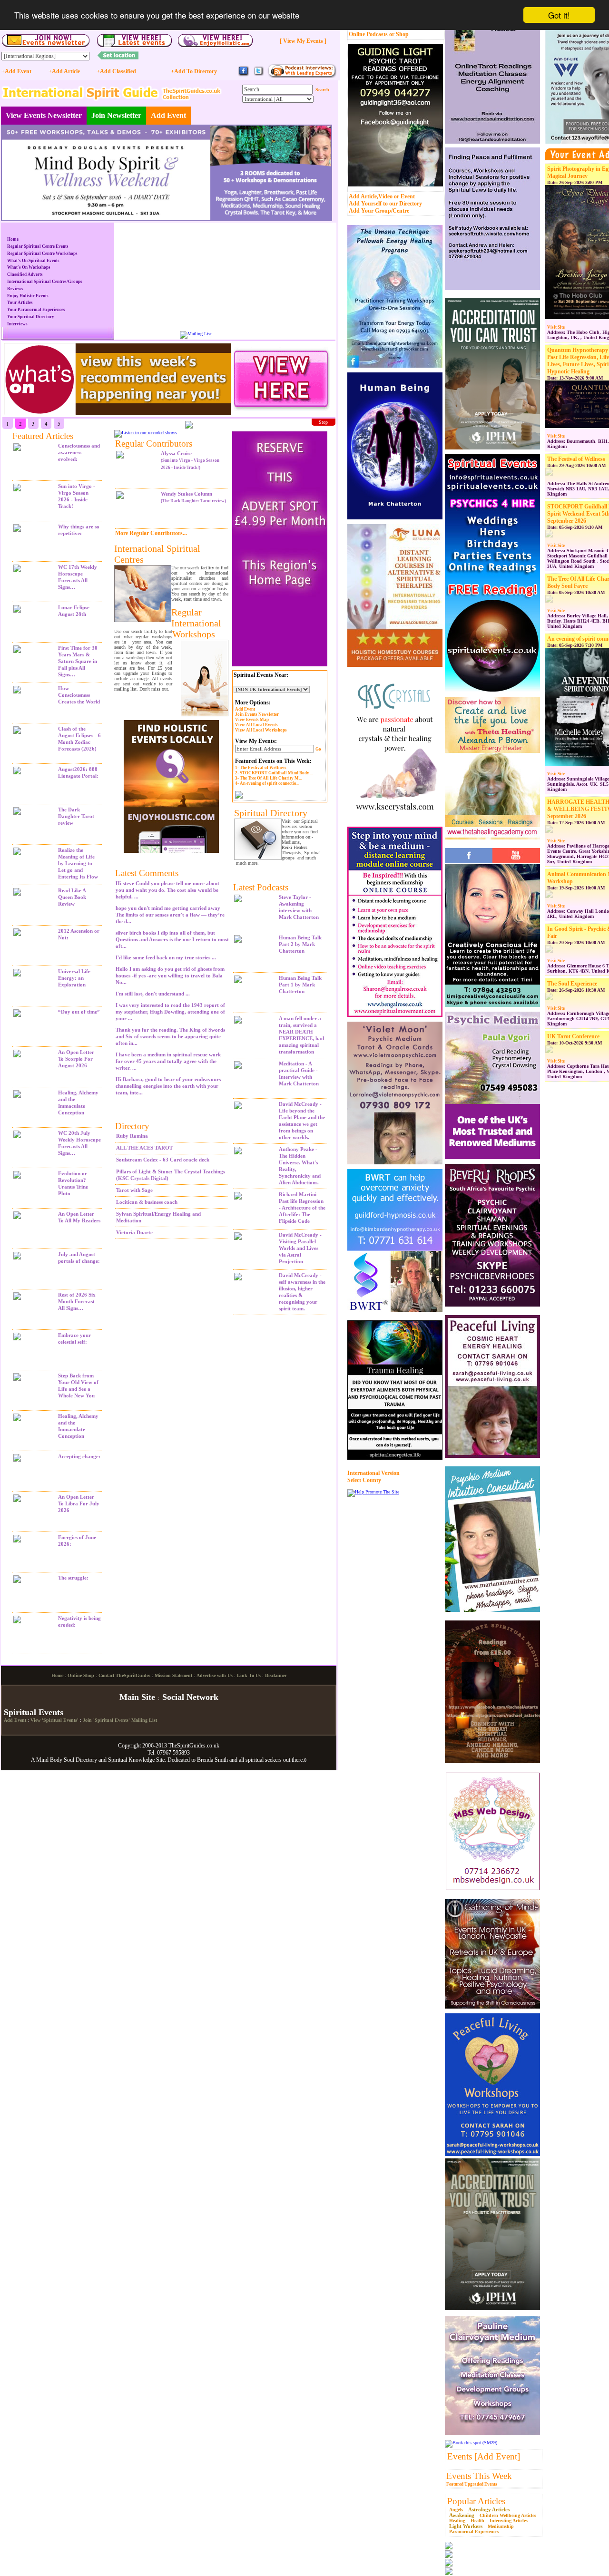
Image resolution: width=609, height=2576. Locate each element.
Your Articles (20, 302)
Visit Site (556, 327)
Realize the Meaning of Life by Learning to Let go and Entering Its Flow (78, 863)
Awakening (462, 2515)
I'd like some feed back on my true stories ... (166, 957)
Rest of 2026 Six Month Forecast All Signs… (77, 1301)
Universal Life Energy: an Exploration (74, 978)
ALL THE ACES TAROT (144, 1148)
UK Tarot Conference (573, 1036)
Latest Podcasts (261, 887)
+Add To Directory (194, 71)
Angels (456, 2510)
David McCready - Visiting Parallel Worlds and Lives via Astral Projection (300, 1248)
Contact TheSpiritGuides (124, 1675)
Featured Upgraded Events (472, 2484)
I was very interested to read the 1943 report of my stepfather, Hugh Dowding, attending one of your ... (170, 1012)
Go (318, 749)
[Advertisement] (277, 1464)
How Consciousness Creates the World (79, 695)
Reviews (15, 289)
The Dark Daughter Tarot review (76, 816)
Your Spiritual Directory (31, 317)
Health (477, 2521)
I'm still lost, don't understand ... (153, 994)
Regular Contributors (154, 444)
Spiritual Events (34, 1712)
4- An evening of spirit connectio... (267, 783)
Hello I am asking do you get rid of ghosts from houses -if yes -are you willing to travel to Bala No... (170, 976)
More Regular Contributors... (151, 533)
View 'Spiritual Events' (54, 1720)
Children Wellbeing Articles (508, 2515)
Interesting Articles (509, 2521)
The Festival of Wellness (576, 459)
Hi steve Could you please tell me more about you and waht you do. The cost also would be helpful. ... (167, 890)
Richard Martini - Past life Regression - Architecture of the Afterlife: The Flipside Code (302, 1208)
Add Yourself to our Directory (385, 204)
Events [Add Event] (484, 2456)
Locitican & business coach (147, 1202)
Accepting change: (79, 1456)
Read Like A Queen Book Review (72, 897)
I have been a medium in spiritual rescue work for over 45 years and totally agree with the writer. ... (168, 1061)
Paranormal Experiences (474, 2532)
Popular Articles (476, 2501)
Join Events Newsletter (257, 714)
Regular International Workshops (196, 623)
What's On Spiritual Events (33, 261)
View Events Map (252, 720)
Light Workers (466, 2526)
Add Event (168, 115)
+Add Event (16, 71)
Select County (364, 1480)
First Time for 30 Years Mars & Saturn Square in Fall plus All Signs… (78, 661)
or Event (404, 196)
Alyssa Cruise (190, 460)
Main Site (137, 1697)
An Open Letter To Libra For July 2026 (79, 1503)
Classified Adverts (25, 274)
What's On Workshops (29, 267)
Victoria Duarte (134, 1232)
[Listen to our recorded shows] (146, 433)
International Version (373, 1473)
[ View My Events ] (303, 41)
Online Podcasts (368, 34)
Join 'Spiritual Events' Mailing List (120, 1720)
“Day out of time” (79, 1012)
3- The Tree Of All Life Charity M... (268, 778)
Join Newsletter (116, 115)
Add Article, (363, 196)
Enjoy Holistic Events (28, 296)
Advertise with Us (215, 1675)
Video (385, 196)
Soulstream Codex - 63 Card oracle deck (163, 1160)
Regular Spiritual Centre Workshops (42, 254)
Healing (457, 2521)
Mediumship (501, 2526)
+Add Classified (116, 71)
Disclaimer (276, 1675)
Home (13, 239)
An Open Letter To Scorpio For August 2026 (76, 1059)
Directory (132, 1126)
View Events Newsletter (44, 115)
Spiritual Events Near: (261, 675)
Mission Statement (173, 1675)
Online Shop (81, 1675)
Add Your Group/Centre (379, 211)
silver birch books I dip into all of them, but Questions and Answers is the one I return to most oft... (172, 939)
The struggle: (73, 1578)
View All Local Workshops (261, 730)
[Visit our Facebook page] (244, 75)
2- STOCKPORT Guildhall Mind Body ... (274, 773)
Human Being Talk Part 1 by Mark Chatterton (300, 985)
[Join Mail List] (196, 334)
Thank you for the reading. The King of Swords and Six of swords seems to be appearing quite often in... (170, 1036)
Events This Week (479, 2476)
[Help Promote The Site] (373, 1492)
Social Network (190, 1697)
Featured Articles (43, 436)
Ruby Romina (132, 1136)
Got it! (559, 15)
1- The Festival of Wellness (261, 768)
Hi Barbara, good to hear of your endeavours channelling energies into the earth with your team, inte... (168, 1086)
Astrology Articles (489, 2509)
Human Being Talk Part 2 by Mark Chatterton (300, 944)
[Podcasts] (302, 76)
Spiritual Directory (271, 813)
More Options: (253, 703)
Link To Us (249, 1675)
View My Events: (256, 741)
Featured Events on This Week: (273, 761)
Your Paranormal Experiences (36, 310)
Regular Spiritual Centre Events (38, 246)
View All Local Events (256, 725)
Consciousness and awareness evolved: (79, 452)
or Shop (399, 34)
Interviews (17, 324)
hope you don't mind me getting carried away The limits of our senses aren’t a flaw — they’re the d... (170, 915)
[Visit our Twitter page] (258, 75)
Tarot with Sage (134, 1190)
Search (322, 90)
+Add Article (64, 71)
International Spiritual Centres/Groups (45, 282)
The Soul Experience (572, 984)
